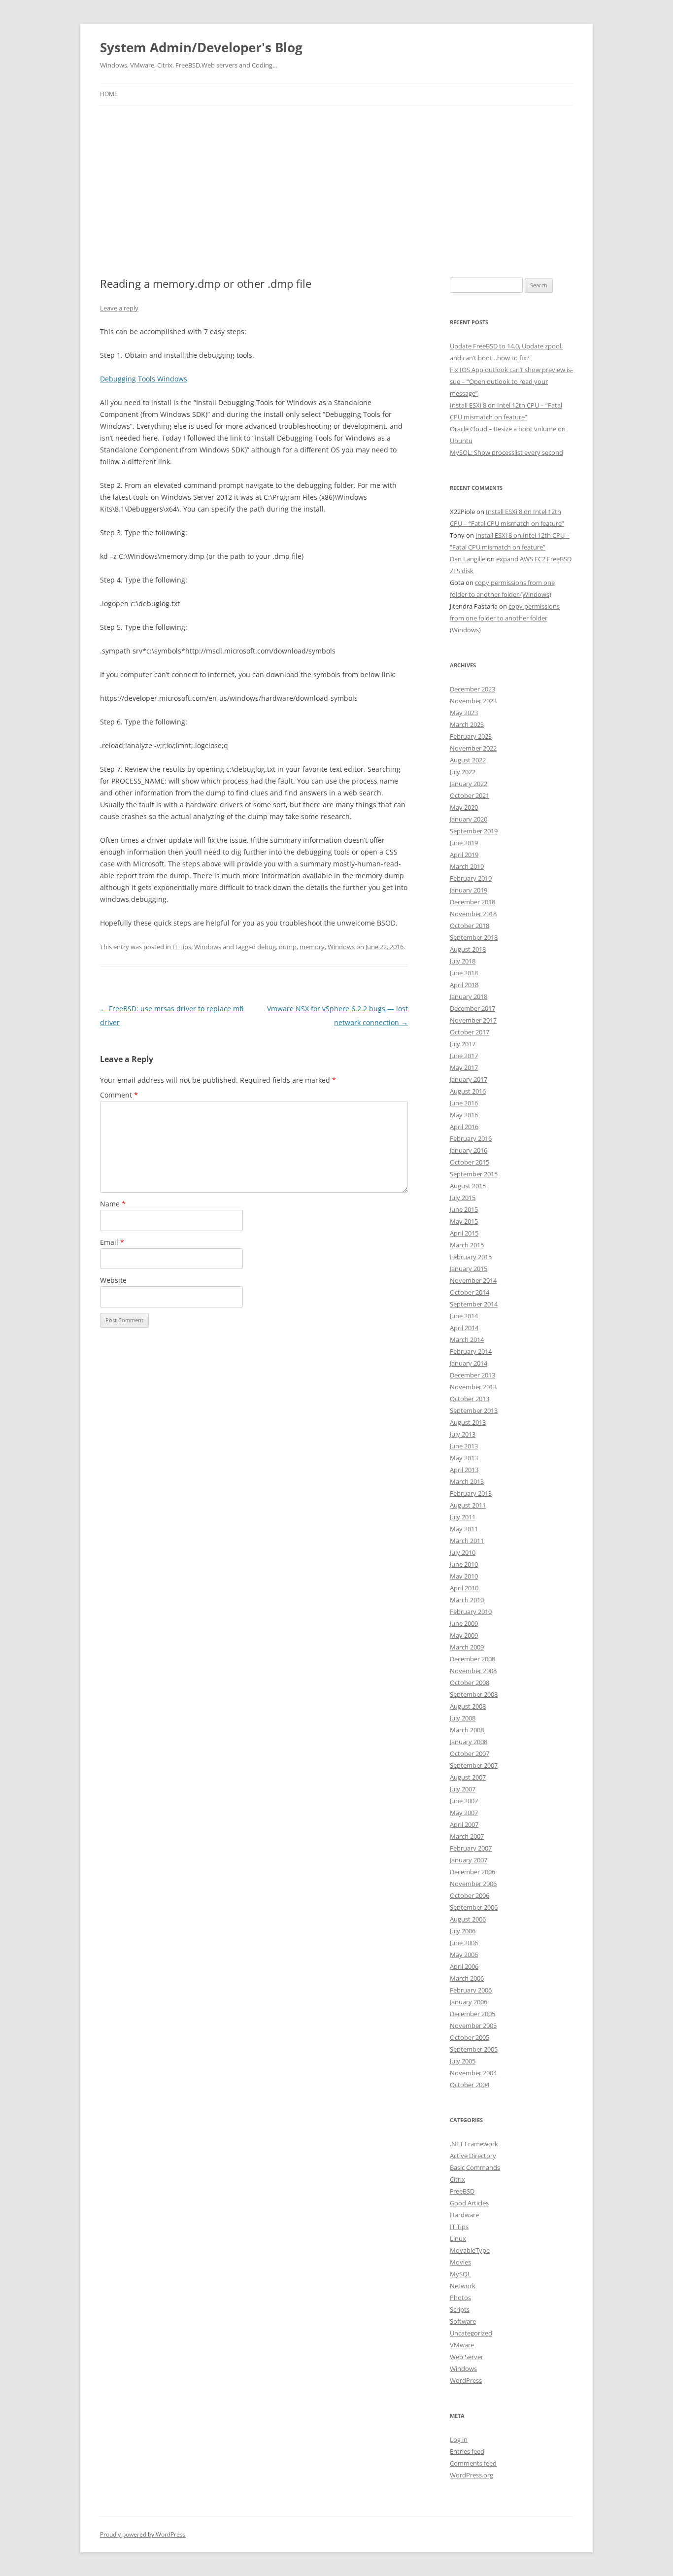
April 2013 (464, 1470)
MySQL (460, 2274)
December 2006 (472, 1872)
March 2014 (467, 1340)
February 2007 (471, 1848)
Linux (458, 2238)
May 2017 (464, 1067)
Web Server (467, 2357)
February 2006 (471, 1990)
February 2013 (471, 1493)
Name (113, 1204)
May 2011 (464, 1529)
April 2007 (464, 1824)
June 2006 (464, 1943)
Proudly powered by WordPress (143, 2534)
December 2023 (472, 689)
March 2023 (467, 724)
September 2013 (474, 1410)
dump (288, 947)
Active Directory (473, 2156)
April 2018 (464, 985)
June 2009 (464, 1623)
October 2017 (470, 1032)
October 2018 (470, 926)
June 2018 (464, 973)
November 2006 (473, 1884)
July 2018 (463, 961)
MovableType (470, 2250)
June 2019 (464, 843)
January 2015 (469, 1269)
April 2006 (464, 1966)
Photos (460, 2298)
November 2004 (473, 2073)
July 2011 (463, 1517)
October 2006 (470, 1895)
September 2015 (474, 1174)
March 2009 (467, 1647)
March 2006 (467, 1978)
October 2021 (470, 795)
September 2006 (474, 1907)
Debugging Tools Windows (144, 379)
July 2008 (463, 1718)
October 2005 (470, 2037)
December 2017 (472, 1008)
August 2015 (468, 1186)
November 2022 (473, 748)
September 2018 (474, 937)
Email (112, 1242)
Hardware (464, 2215)
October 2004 (470, 2085)
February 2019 (471, 878)
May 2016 (464, 1115)
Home (109, 94)
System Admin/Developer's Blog (201, 47)
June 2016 (464, 1103)
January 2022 (469, 784)
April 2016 (464, 1127)
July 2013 (463, 1434)
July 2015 (463, 1198)
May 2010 (464, 1576)
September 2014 (474, 1304)
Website (113, 1280)
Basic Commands (475, 2167)
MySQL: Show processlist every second (506, 452)
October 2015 (470, 1162)
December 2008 (472, 1659)
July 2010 (463, 1552)
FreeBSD (462, 2191)
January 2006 (469, 2002)
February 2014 (471, 1351)
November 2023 (473, 701)
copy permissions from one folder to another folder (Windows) (505, 618)
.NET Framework (474, 2144)
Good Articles (469, 2203)
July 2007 (463, 1789)
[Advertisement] (336, 179)
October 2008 (470, 1683)
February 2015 (471, 1257)
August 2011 (468, 1505)
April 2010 (464, 1588)
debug (267, 947)
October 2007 (470, 1753)
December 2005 (472, 2014)
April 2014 (464, 1328)
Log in (459, 2439)
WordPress (466, 2380)
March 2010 (467, 1600)
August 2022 (468, 760)
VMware (462, 2345)
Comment (119, 1095)
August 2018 (468, 949)
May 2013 (464, 1458)
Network (463, 2286)
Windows (208, 947)
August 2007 (468, 1777)
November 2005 (473, 2026)
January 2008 (469, 1742)
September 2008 (474, 1694)
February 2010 (471, 1612)
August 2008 (468, 1706)
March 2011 (467, 1541)
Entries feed (467, 2451)
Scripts (460, 2309)
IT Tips (182, 947)
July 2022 (463, 772)
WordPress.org (471, 2475)
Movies (460, 2262)
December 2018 (472, 902)
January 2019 (469, 890)
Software (463, 2321)
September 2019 (474, 831)
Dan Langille (468, 559)
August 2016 (468, 1091)
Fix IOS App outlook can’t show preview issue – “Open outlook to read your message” (511, 381)
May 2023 (464, 713)
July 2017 (463, 1044)
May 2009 (464, 1635)
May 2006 (464, 1955)
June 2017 (464, 1056)
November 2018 (473, 914)
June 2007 (464, 1801)
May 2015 (464, 1221)
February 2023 (471, 736)
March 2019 (467, 866)
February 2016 (471, 1138)
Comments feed (473, 2463)
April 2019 (464, 855)
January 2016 (469, 1150)
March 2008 (467, 1730)
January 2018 (469, 996)
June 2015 (464, 1209)
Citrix (457, 2179)
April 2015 (464, 1233)
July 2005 (463, 2061)
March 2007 (467, 1836)
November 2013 (473, 1387)
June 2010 (464, 1564)
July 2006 (463, 1931)
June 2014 (464, 1316)
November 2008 (473, 1671)
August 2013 (468, 1422)
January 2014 (469, 1363)
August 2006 (468, 1919)
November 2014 (473, 1280)
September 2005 (474, 2049)
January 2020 (469, 819)
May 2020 (464, 807)
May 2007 (464, 1813)
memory (312, 947)
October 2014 (470, 1292)
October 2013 (470, 1399)
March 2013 (467, 1481)
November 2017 (473, 1020)
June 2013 (464, 1446)
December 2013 (472, 1375)
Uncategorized (471, 2333)
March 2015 (467, 1245)
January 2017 (469, 1079)
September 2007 (474, 1765)
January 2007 (469, 1860)
